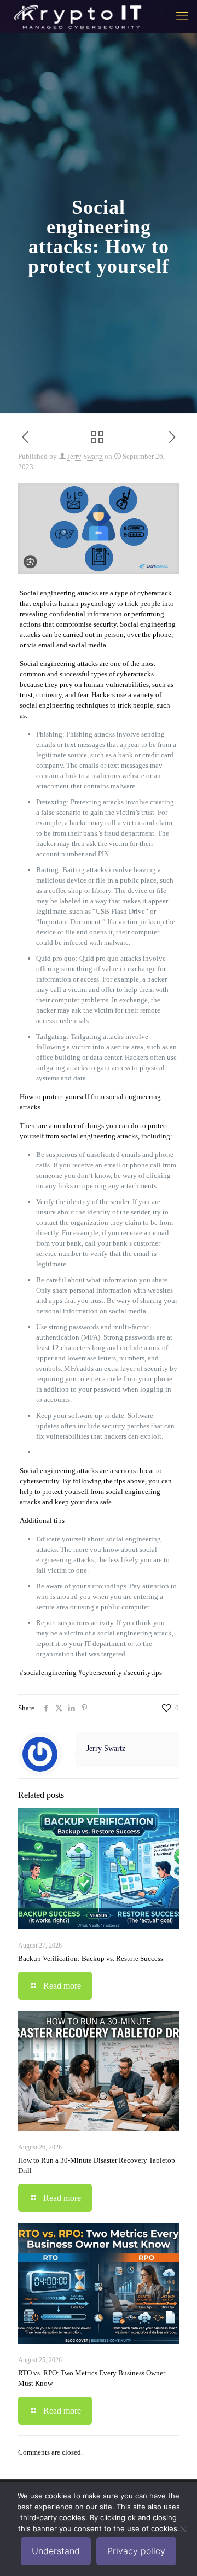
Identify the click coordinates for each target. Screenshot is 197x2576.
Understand (56, 2551)
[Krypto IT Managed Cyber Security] (77, 16)
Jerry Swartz (85, 456)
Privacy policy (136, 2551)
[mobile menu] (182, 16)
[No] (183, 2529)
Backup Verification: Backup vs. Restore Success (91, 1958)
